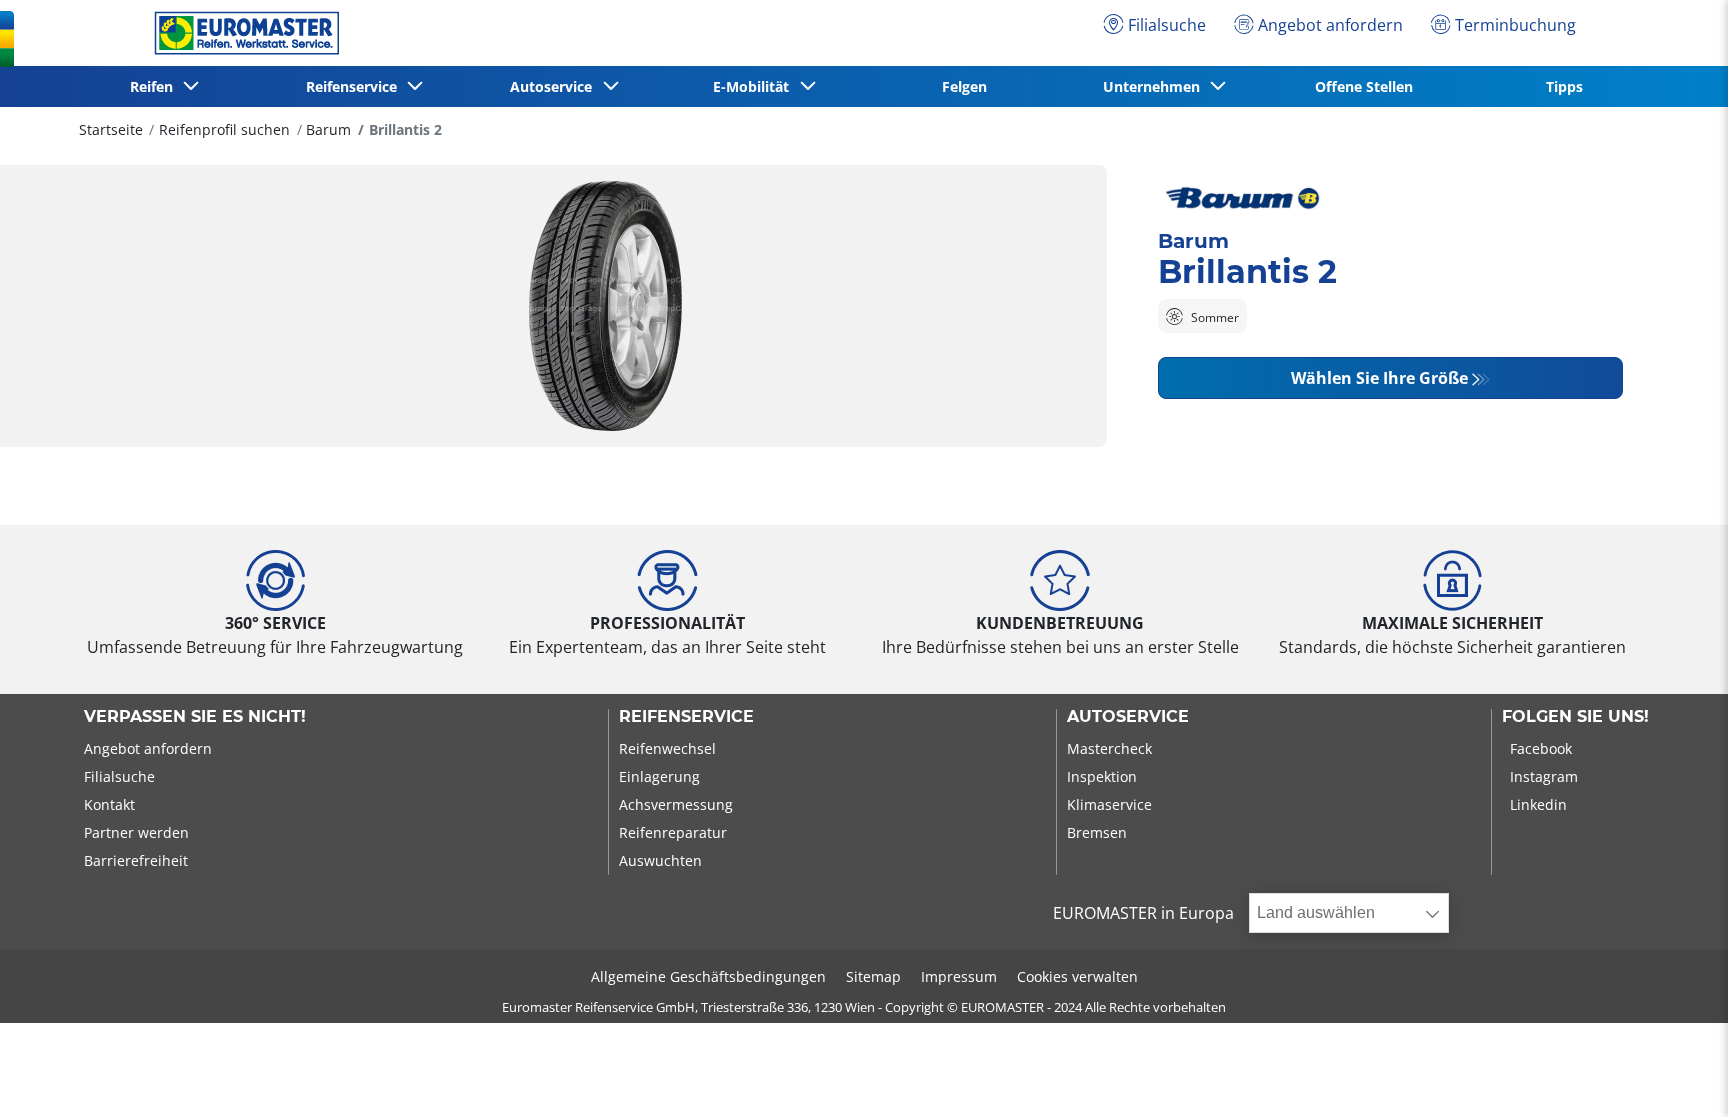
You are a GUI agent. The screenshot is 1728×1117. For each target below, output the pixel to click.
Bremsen (1097, 832)
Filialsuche (119, 776)
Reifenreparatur (673, 832)
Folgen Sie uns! (1575, 717)
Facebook (1541, 748)
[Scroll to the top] (1675, 1074)
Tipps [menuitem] (1564, 86)
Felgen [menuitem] (964, 86)
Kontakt (109, 804)
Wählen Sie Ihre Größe (1379, 378)
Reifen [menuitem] (155, 86)
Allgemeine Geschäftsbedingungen (708, 976)
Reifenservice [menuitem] (355, 86)
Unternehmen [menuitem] (1155, 86)
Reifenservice (686, 717)
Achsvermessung (676, 804)
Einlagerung (659, 776)
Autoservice (1128, 717)
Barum (328, 129)
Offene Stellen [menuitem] (1364, 86)
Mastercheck (1109, 748)
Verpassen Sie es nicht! (195, 717)
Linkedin (1538, 804)
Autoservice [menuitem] (555, 86)
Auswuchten (660, 860)
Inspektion (1102, 776)
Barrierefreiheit (136, 860)
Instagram (1544, 776)
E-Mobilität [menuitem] (755, 86)
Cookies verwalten (1077, 976)
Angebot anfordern (148, 748)
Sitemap (873, 976)
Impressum (959, 976)
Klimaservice (1109, 804)
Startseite (111, 129)
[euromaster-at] (241, 33)
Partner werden (136, 832)
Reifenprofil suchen (224, 129)
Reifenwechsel (667, 748)
